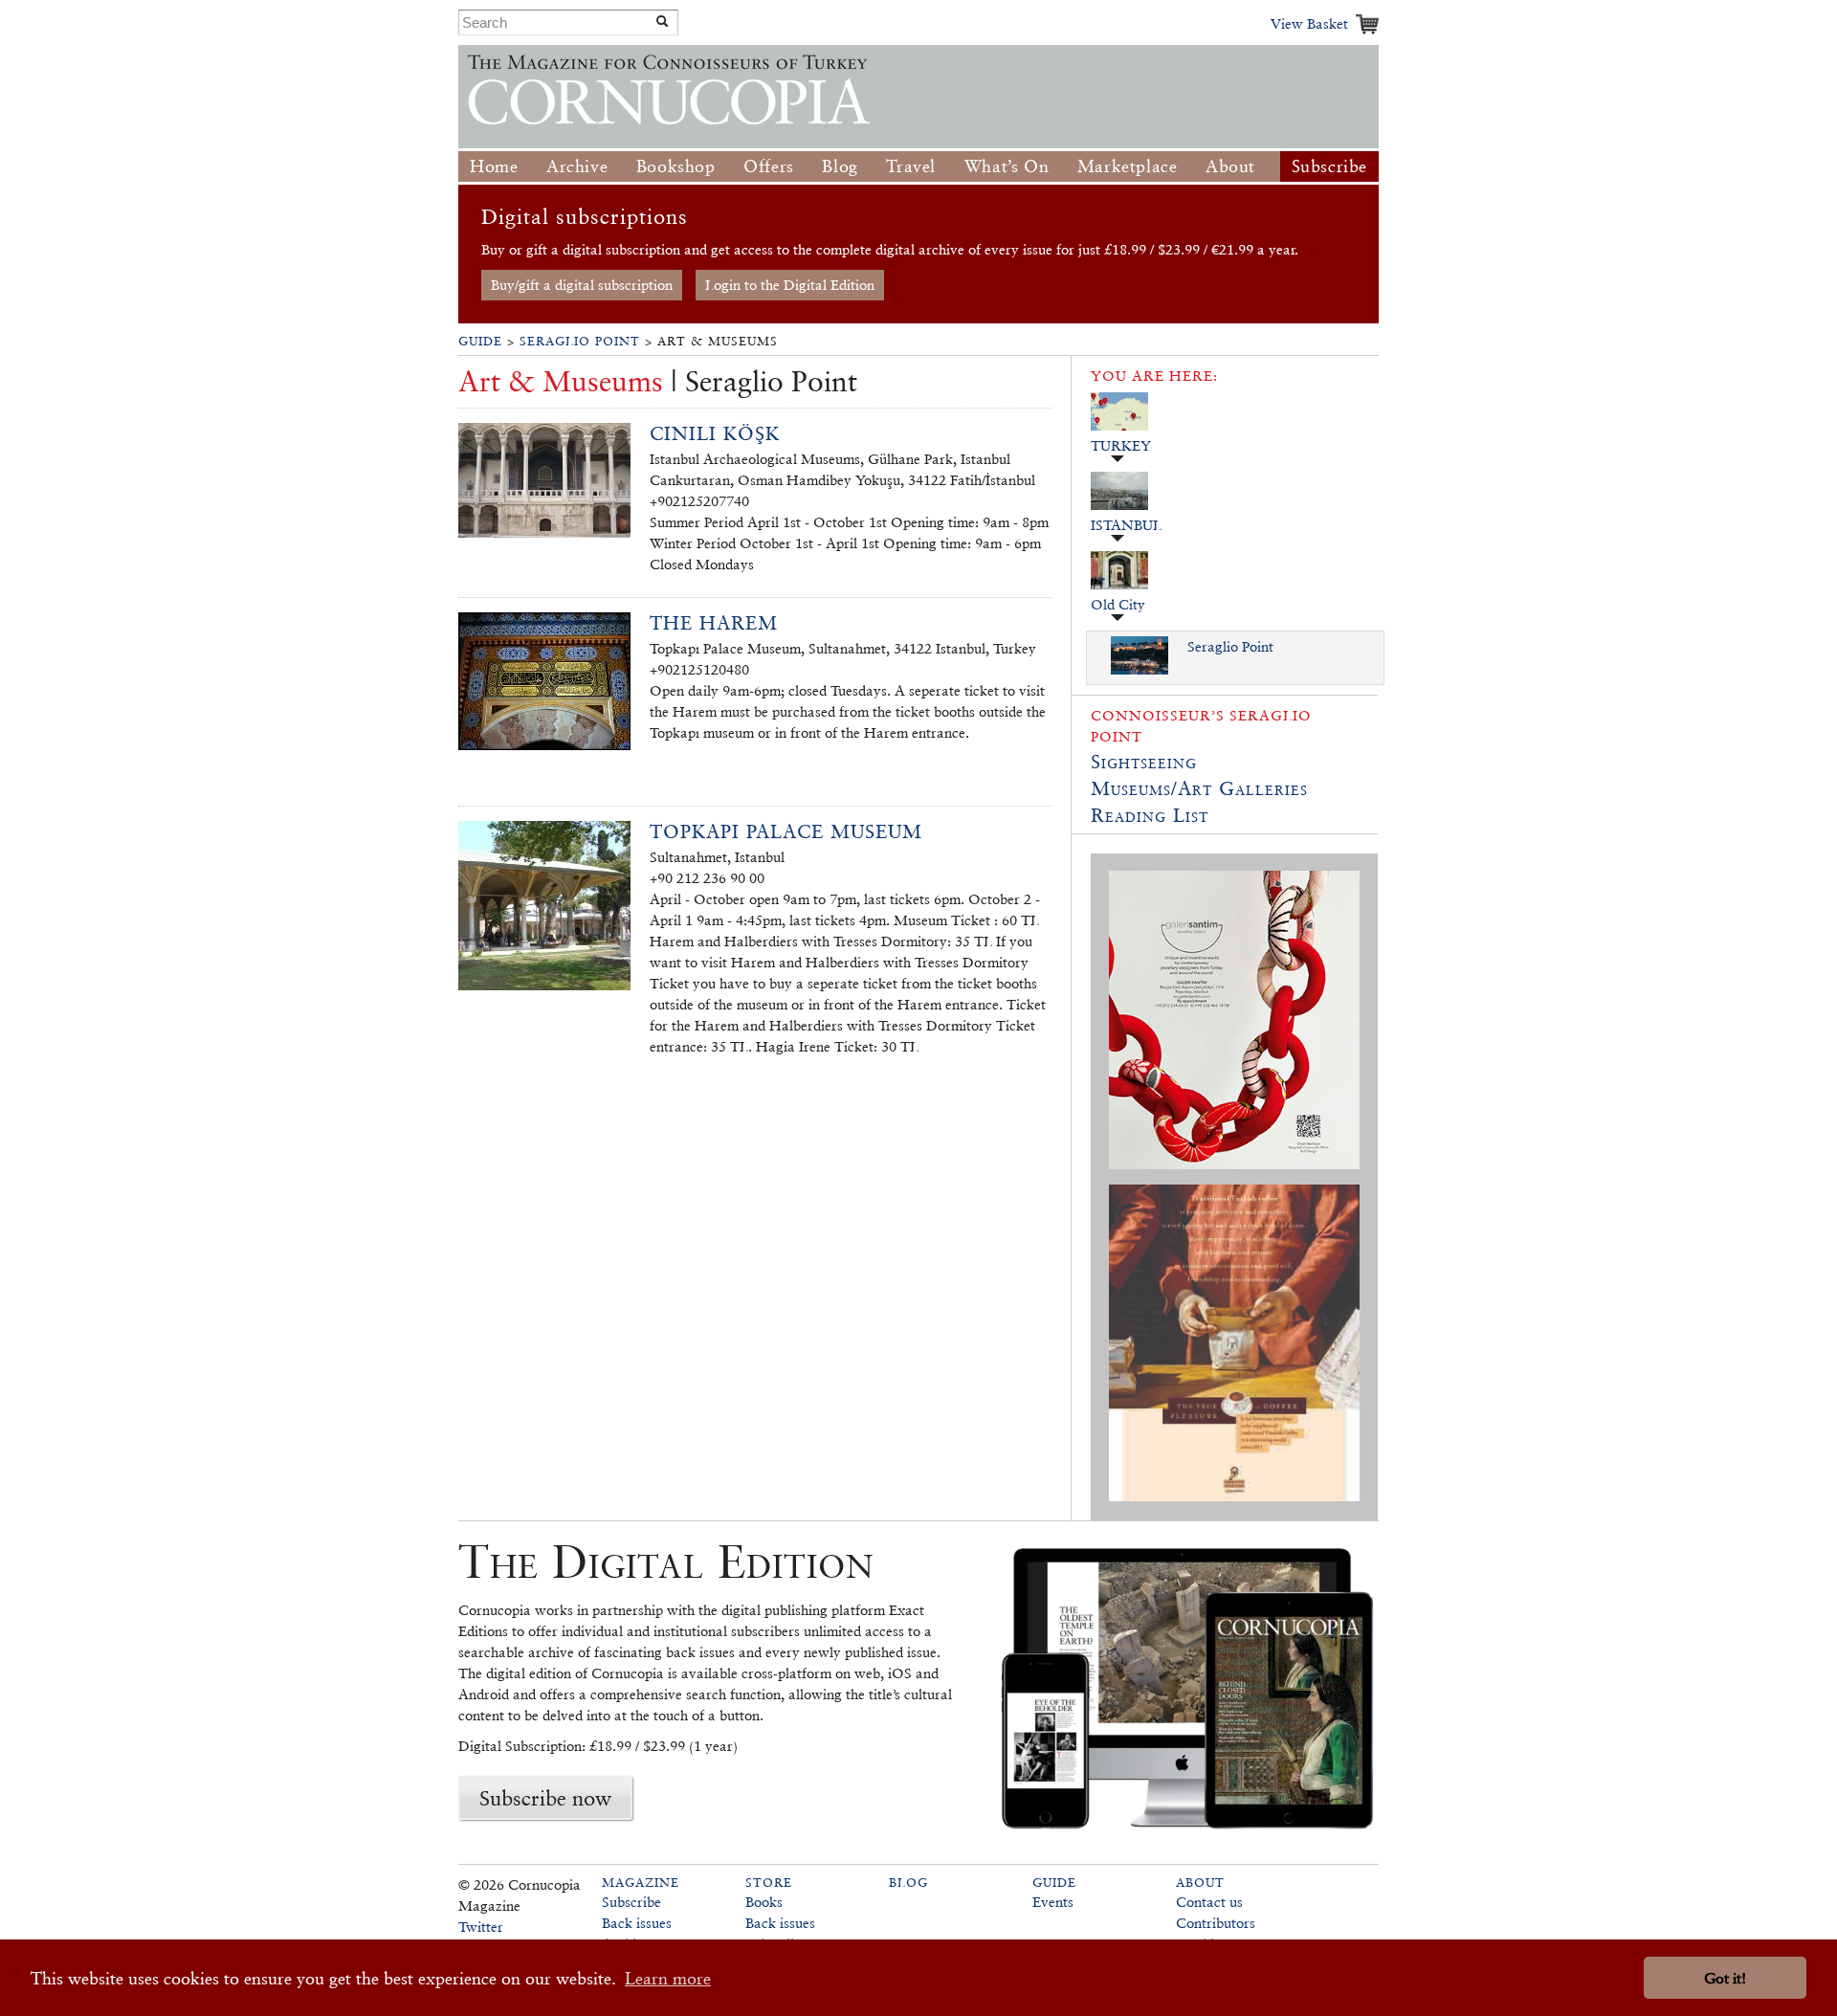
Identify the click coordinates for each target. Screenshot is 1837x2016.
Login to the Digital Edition (790, 285)
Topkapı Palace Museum (786, 831)
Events (1053, 1902)
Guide (480, 341)
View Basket (1309, 23)
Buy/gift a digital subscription (582, 285)
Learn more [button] (668, 1978)
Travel (911, 166)
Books (764, 1902)
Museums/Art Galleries (1199, 788)
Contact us (1209, 1902)
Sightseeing (1144, 762)
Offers (769, 166)
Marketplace (1128, 166)
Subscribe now (545, 1798)
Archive (577, 166)
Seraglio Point (580, 341)
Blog (840, 166)
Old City (1118, 604)
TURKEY (1121, 445)
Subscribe (1329, 166)
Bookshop (676, 166)
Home (494, 166)
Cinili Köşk (715, 433)
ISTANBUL (1126, 525)
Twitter (481, 1927)
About (1230, 166)
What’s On (1007, 166)
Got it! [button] (1725, 1978)
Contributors (1216, 1923)
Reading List (1150, 815)
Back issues (637, 1923)
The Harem (714, 623)
